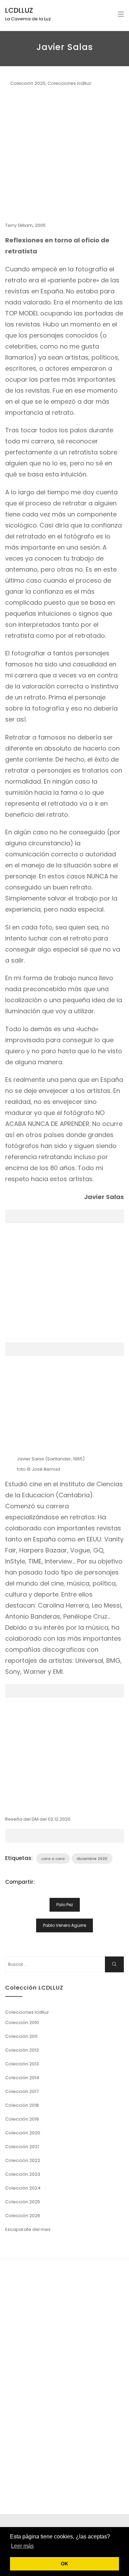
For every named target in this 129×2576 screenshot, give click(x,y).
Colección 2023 (23, 2174)
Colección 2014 (22, 2078)
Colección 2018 (22, 2105)
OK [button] (64, 2564)
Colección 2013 (22, 2064)
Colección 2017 (22, 2091)
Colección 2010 (22, 2022)
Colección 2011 (21, 2036)
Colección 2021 (22, 2147)
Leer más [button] (22, 2546)
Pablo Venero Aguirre (64, 1925)
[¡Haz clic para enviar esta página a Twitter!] (48, 1882)
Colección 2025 (23, 2202)
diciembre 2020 (92, 1859)
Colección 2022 (23, 2160)
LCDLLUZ (19, 10)
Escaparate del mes (28, 2229)
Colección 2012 (22, 2050)
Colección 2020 (28, 83)
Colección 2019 (22, 2119)
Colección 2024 (23, 2188)
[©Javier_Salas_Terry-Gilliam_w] (64, 155)
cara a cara (53, 1859)
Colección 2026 (23, 2216)
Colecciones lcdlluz (69, 83)
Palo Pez (65, 1905)
